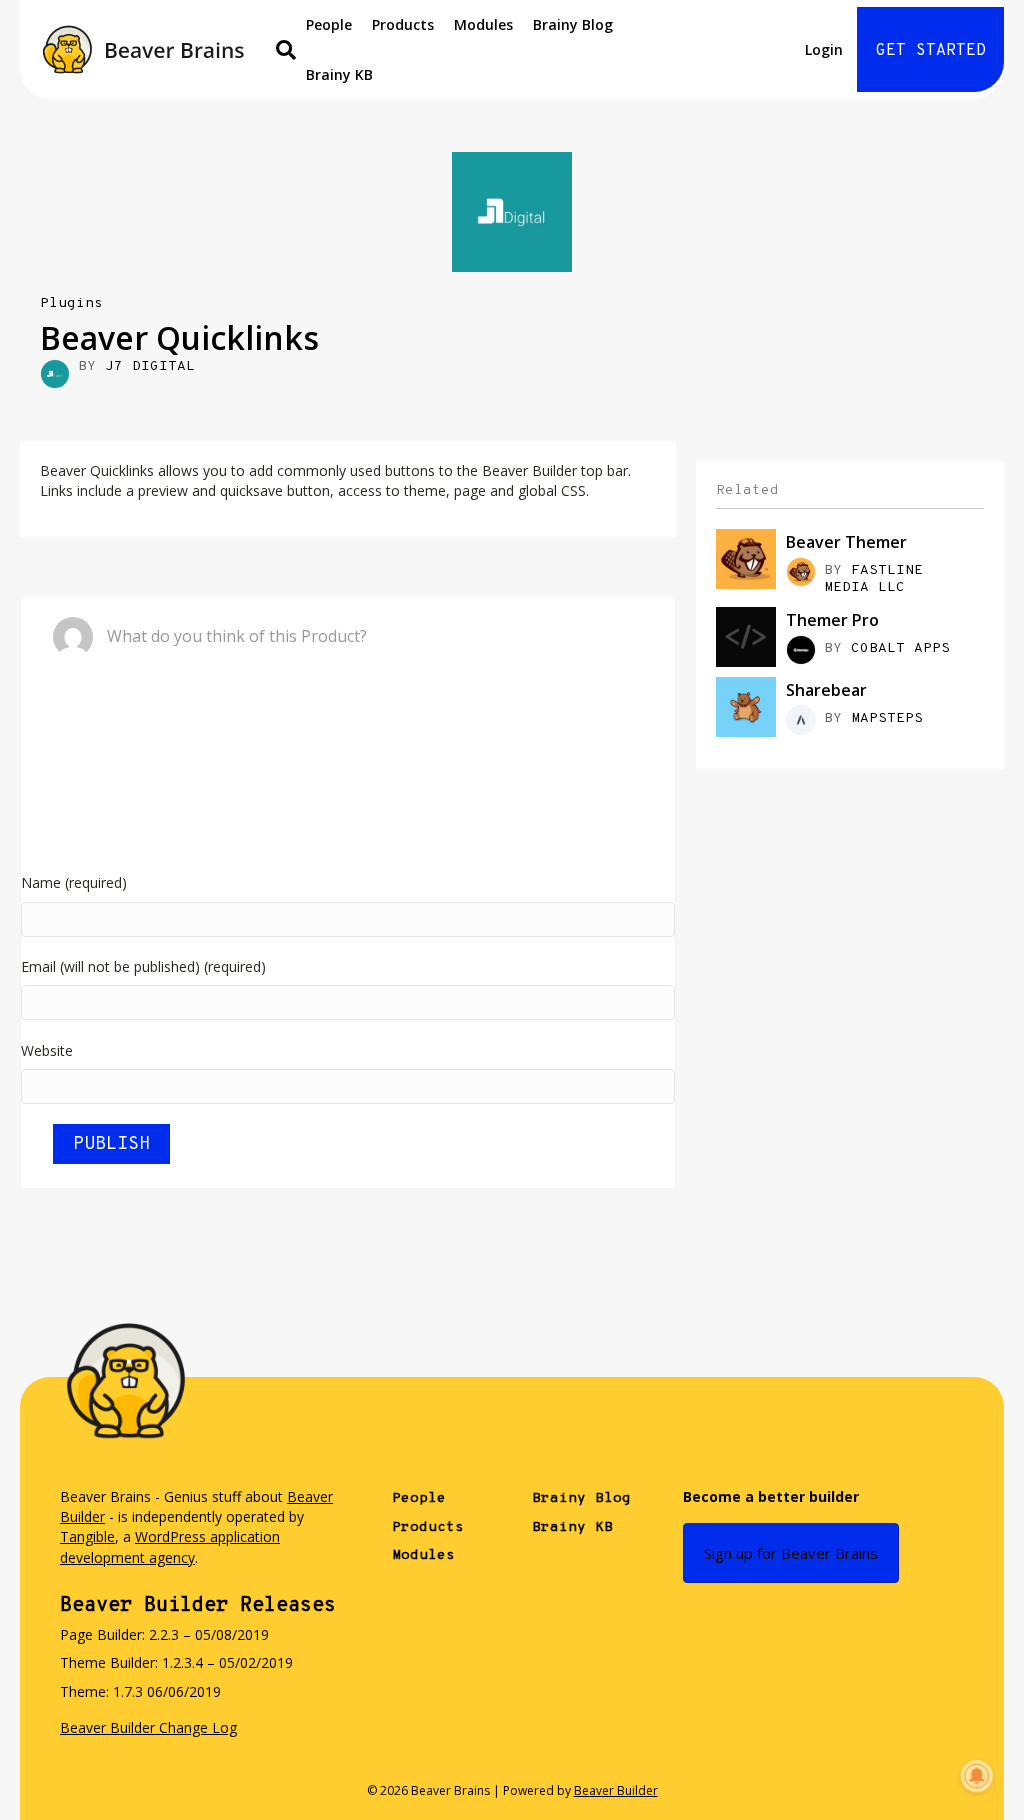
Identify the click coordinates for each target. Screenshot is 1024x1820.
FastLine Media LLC (873, 579)
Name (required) (74, 882)
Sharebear (826, 690)
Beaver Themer (846, 542)
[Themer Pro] (746, 635)
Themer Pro (832, 620)
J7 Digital (150, 366)
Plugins (71, 303)
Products (403, 24)
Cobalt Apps (900, 648)
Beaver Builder (616, 1790)
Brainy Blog (573, 24)
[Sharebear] (746, 705)
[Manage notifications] (977, 1776)
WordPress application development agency (170, 1546)
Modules (483, 24)
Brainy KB (339, 74)
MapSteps (887, 718)
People (329, 24)
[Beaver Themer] (746, 557)
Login (824, 49)
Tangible (87, 1536)
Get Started (931, 51)
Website (47, 1050)
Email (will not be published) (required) (143, 966)
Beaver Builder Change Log (148, 1727)
